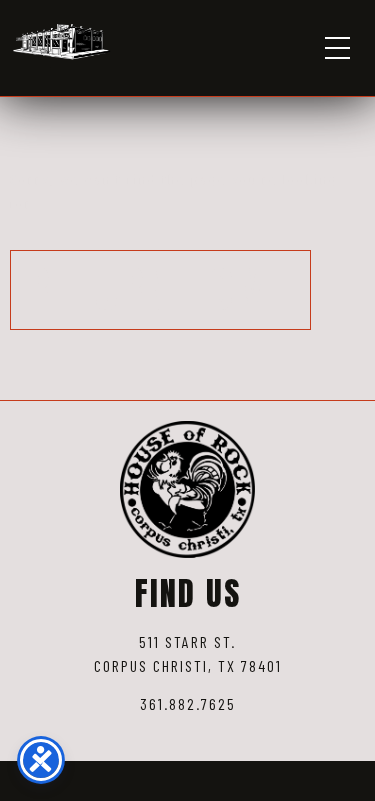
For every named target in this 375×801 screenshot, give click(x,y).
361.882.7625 (188, 703)
